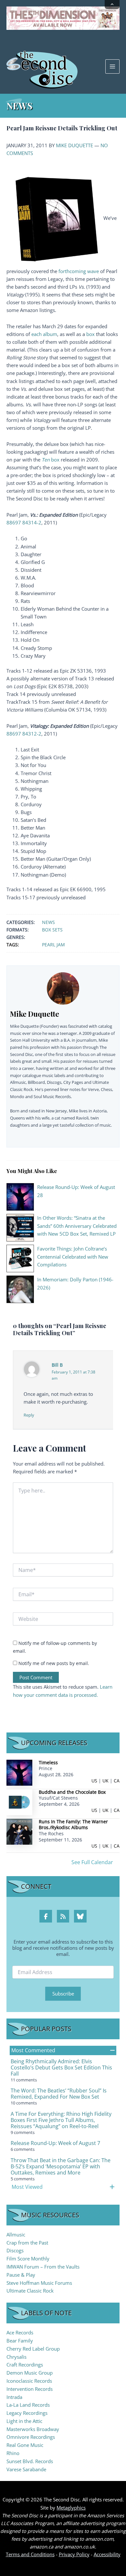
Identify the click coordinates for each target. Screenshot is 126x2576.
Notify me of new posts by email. (54, 1663)
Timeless (48, 1762)
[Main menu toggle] (112, 66)
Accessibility (107, 2554)
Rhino (13, 2453)
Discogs (15, 2250)
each (37, 334)
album (50, 334)
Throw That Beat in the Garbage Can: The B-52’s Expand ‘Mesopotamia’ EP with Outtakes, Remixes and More (61, 2166)
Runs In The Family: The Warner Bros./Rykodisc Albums (73, 1825)
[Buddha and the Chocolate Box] (19, 1801)
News (48, 922)
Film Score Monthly (28, 2258)
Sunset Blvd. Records (30, 2461)
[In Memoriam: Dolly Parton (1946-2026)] (20, 1289)
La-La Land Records (28, 2405)
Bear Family (20, 2341)
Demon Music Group (30, 2373)
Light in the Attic (24, 2421)
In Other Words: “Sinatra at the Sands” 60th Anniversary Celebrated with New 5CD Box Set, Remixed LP (77, 1226)
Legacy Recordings (27, 2413)
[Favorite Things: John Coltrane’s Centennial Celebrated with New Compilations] (20, 1258)
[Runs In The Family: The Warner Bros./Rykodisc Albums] (19, 1831)
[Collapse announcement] (112, 5)
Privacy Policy (74, 2554)
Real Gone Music (25, 2445)
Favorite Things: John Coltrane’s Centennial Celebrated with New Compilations (73, 1256)
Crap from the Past (27, 2243)
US (94, 1781)
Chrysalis (16, 2357)
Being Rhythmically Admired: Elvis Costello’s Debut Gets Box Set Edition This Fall (61, 2067)
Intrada (14, 2397)
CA (117, 1781)
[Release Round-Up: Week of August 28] (20, 1196)
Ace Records (20, 2332)
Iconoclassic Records (29, 2381)
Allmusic (16, 2235)
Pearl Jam (53, 945)
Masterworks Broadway (33, 2429)
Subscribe (63, 1994)
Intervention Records (30, 2389)
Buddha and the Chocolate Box (72, 1792)
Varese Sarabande (26, 2469)
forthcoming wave (79, 271)
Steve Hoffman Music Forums (39, 2283)
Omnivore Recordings (31, 2437)
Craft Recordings (25, 2365)
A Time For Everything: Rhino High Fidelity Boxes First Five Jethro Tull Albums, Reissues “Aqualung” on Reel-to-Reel (61, 2120)
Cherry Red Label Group (33, 2349)
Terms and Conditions (30, 2554)
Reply (29, 1415)
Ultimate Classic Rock (30, 2291)
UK (105, 1781)
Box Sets (52, 930)
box (90, 334)
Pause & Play (21, 2275)
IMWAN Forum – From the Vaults (43, 2267)
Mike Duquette (74, 145)
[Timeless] (19, 1772)
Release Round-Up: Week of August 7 (55, 2143)
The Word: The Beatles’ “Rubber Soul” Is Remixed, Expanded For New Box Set (59, 2094)
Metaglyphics (71, 2508)
